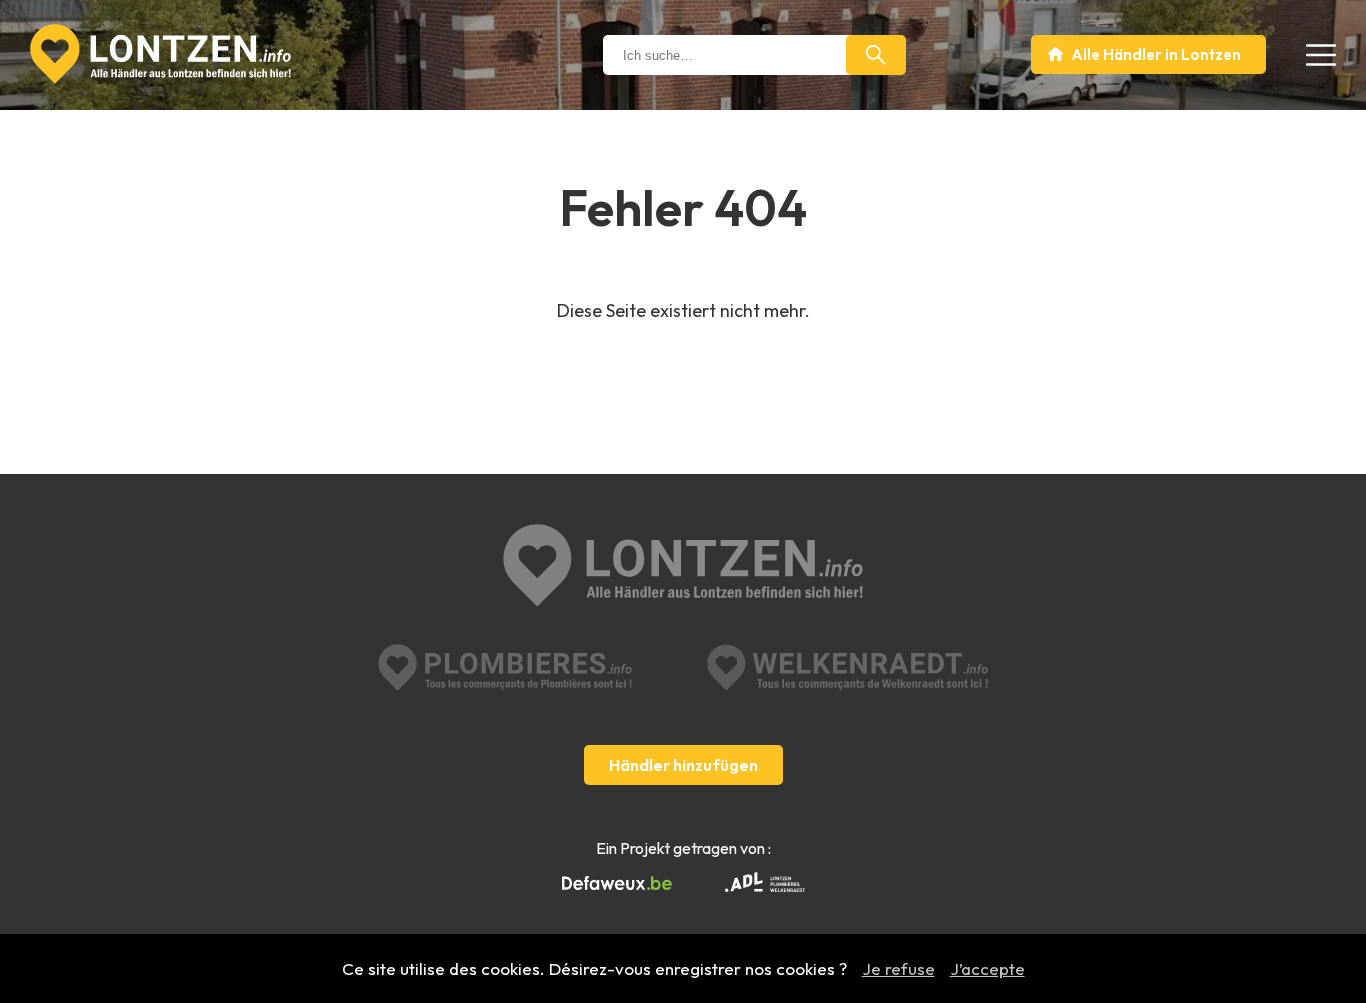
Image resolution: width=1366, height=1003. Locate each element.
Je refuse (898, 968)
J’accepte (987, 968)
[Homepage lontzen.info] (160, 54)
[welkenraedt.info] (847, 667)
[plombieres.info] (505, 667)
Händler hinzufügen (683, 765)
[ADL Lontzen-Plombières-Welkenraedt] (765, 884)
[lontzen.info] (683, 567)
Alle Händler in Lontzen (1156, 54)
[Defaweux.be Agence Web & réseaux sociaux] (617, 884)
